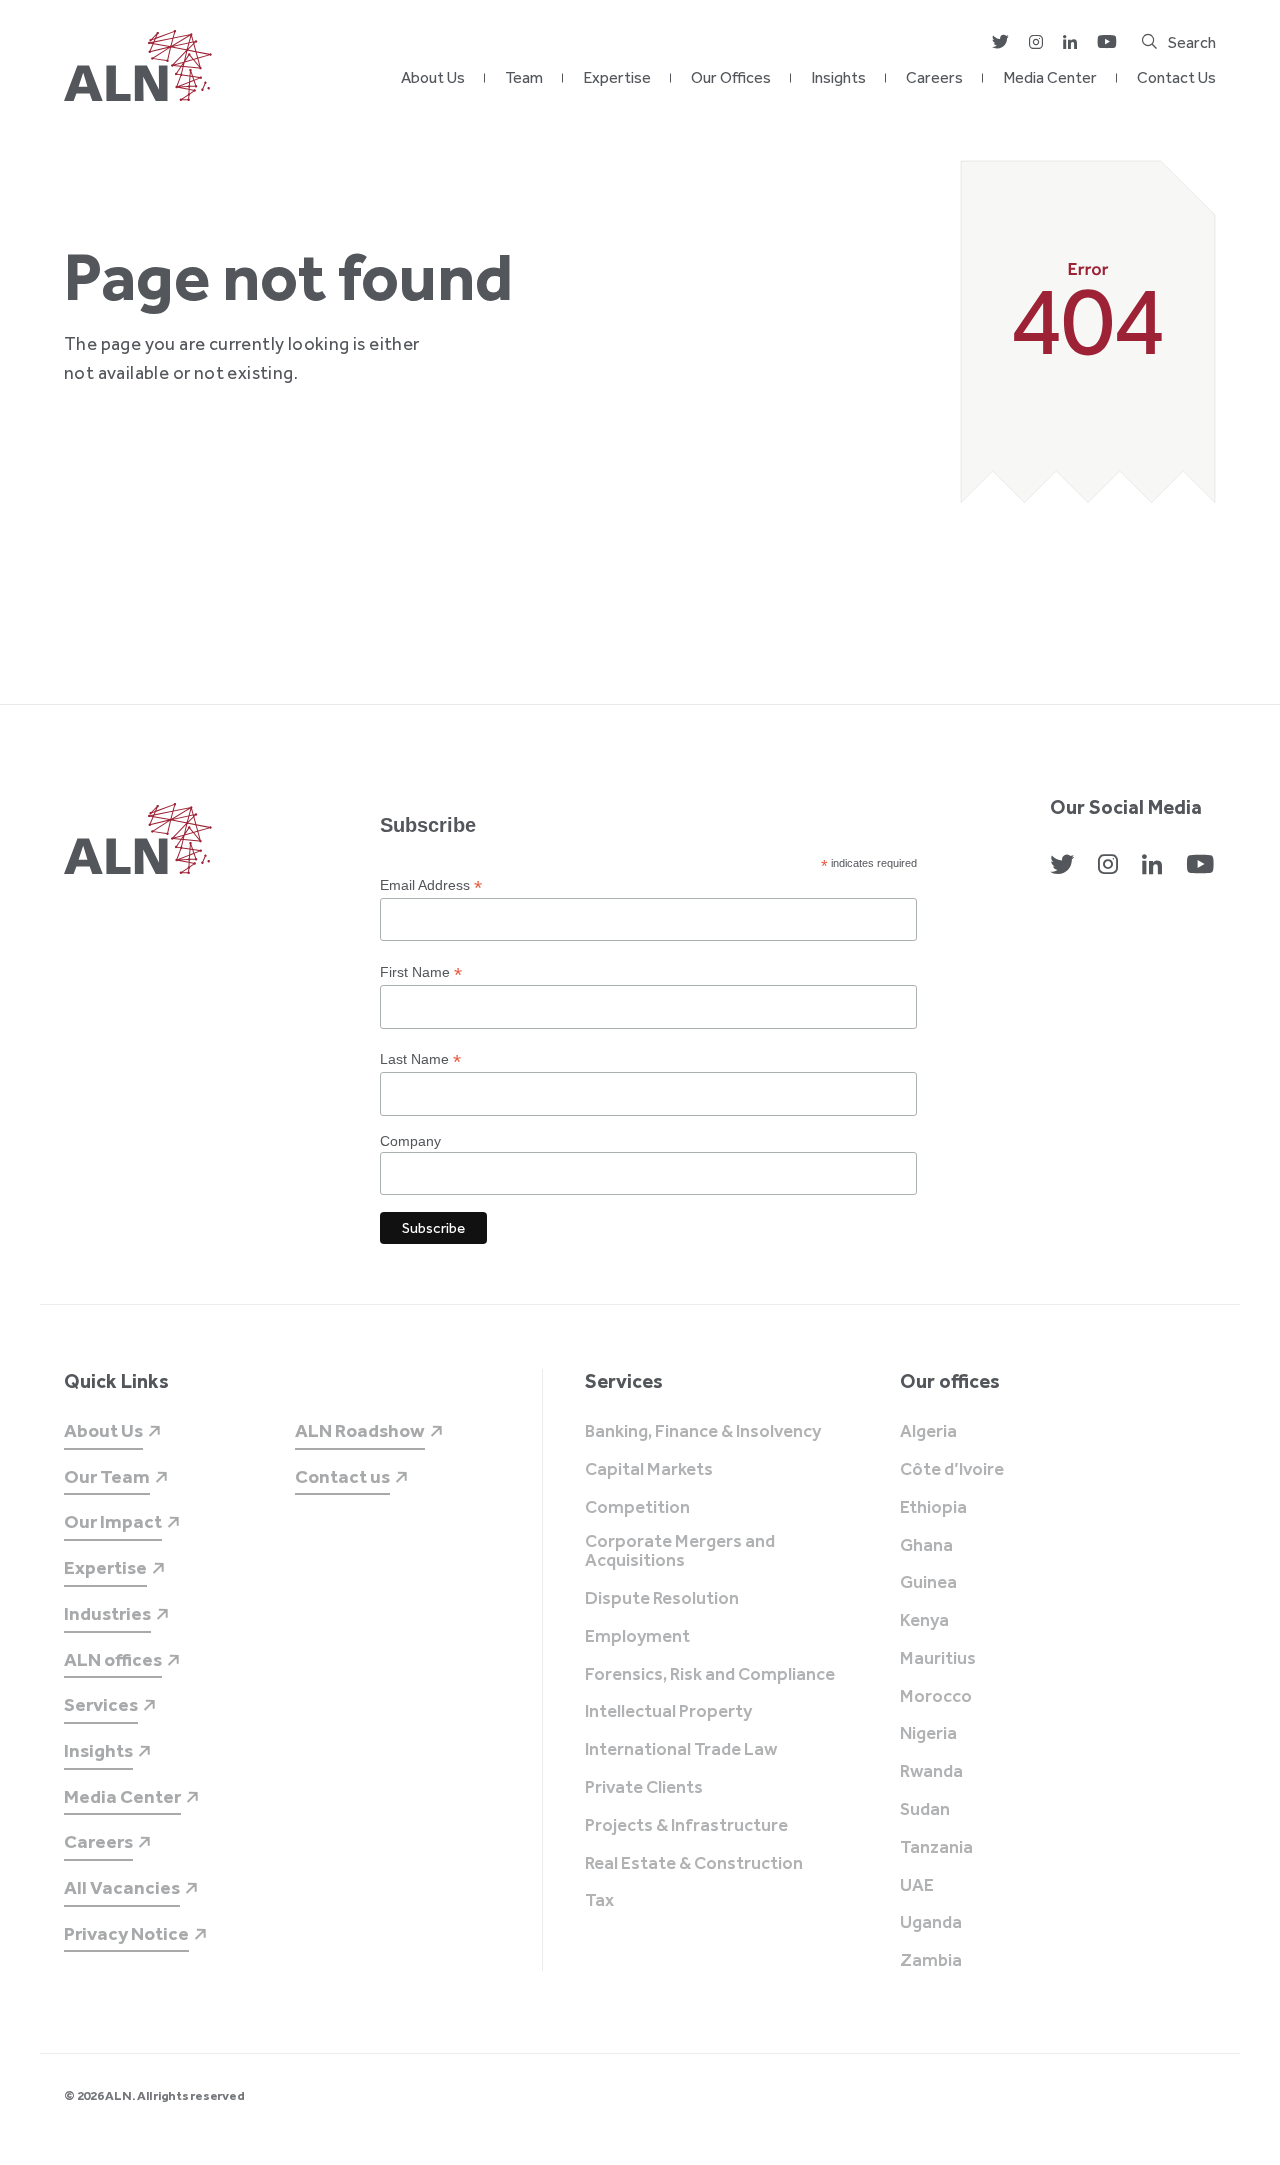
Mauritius (938, 1659)
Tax (599, 1901)
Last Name (420, 1059)
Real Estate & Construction (694, 1864)
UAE (917, 1886)
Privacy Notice (126, 1933)
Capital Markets (649, 1470)
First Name (421, 972)
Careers (934, 77)
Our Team (107, 1476)
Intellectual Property (668, 1712)
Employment (637, 1637)
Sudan (925, 1810)
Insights (838, 77)
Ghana (926, 1546)
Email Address (431, 885)
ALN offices (113, 1659)
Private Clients (644, 1788)
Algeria (928, 1432)
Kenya (924, 1621)
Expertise (617, 77)
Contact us (342, 1476)
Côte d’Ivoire (952, 1470)
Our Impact (113, 1521)
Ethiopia (933, 1508)
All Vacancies (122, 1887)
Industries (107, 1613)
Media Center (1050, 77)
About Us (433, 77)
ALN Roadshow (360, 1430)
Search (1192, 42)
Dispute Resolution (662, 1599)
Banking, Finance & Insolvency (703, 1432)
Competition (637, 1508)
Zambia (931, 1961)
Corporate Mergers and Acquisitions (680, 1552)
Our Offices (731, 77)
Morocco (936, 1697)
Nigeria (928, 1734)
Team (524, 77)
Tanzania (936, 1848)
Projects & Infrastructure (686, 1826)
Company (410, 1141)
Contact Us (1176, 77)
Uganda (931, 1923)
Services (101, 1704)
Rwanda (931, 1772)
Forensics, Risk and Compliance (710, 1675)
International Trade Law (681, 1750)
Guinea (928, 1583)
